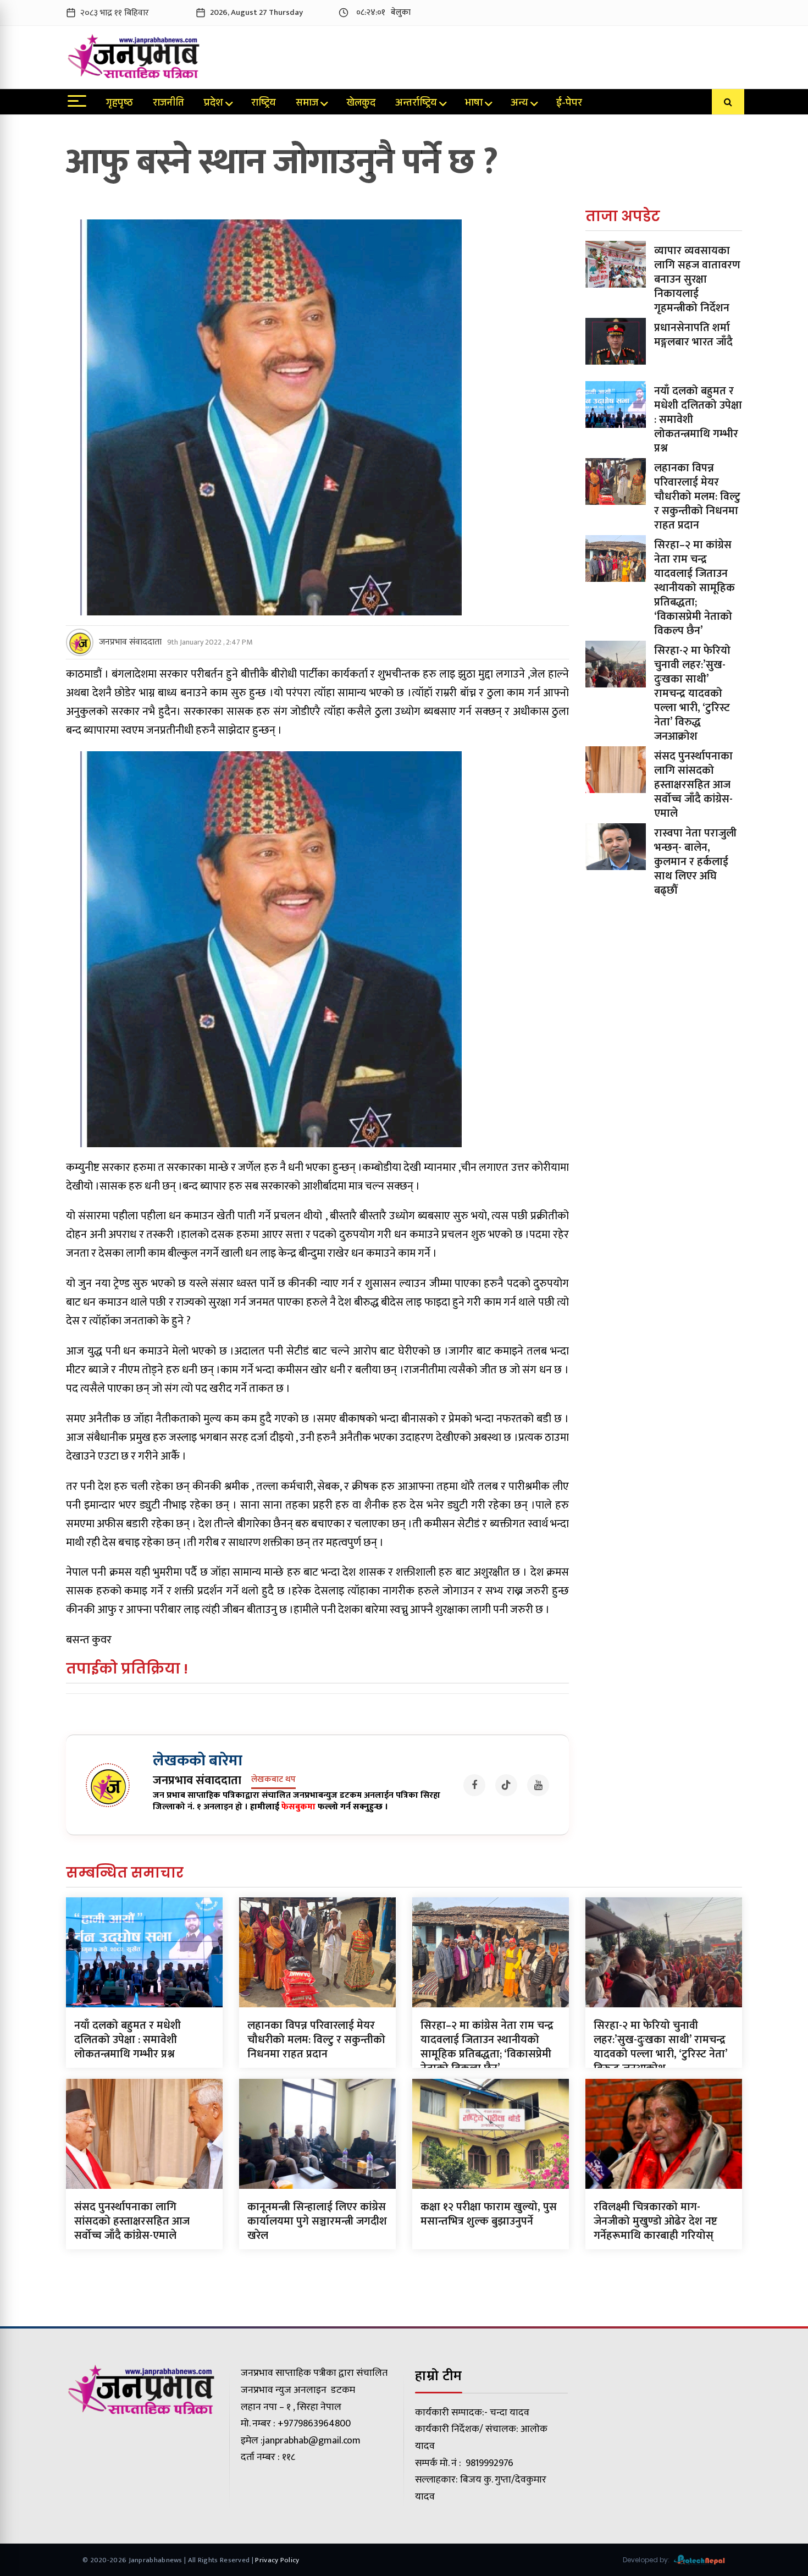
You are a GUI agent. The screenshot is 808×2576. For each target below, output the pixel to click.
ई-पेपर (569, 104)
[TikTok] (506, 1785)
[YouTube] (538, 1785)
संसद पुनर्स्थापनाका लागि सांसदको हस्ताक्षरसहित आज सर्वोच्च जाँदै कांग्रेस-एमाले (693, 785)
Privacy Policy (277, 2560)
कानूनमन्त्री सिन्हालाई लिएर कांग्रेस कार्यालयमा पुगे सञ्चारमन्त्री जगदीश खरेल (317, 2221)
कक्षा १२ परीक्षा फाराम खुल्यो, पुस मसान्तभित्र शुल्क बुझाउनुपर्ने (489, 2214)
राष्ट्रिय (264, 104)
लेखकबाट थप (273, 1780)
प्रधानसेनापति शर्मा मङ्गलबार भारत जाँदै (693, 335)
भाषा (474, 104)
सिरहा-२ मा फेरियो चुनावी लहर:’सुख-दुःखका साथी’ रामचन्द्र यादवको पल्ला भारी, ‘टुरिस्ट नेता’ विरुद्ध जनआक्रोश (692, 693)
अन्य (519, 104)
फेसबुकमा (298, 1807)
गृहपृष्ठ (120, 104)
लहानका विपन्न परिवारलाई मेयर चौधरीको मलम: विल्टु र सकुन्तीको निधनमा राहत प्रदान (697, 497)
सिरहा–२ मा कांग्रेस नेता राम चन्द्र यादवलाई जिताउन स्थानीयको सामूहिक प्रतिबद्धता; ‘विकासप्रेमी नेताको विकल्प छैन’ (694, 588)
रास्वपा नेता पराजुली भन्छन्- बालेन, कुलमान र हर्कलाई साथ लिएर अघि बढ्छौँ (695, 862)
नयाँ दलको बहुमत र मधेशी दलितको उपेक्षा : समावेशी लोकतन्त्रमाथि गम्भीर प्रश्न (128, 2040)
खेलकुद (361, 104)
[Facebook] (474, 1785)
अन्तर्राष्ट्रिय (416, 104)
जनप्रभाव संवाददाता (130, 642)
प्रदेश (214, 104)
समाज (307, 104)
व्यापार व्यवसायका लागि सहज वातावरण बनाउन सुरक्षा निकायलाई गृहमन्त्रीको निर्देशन (697, 279)
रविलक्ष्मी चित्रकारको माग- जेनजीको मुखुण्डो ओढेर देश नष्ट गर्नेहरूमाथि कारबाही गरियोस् (655, 2221)
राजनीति (168, 104)
